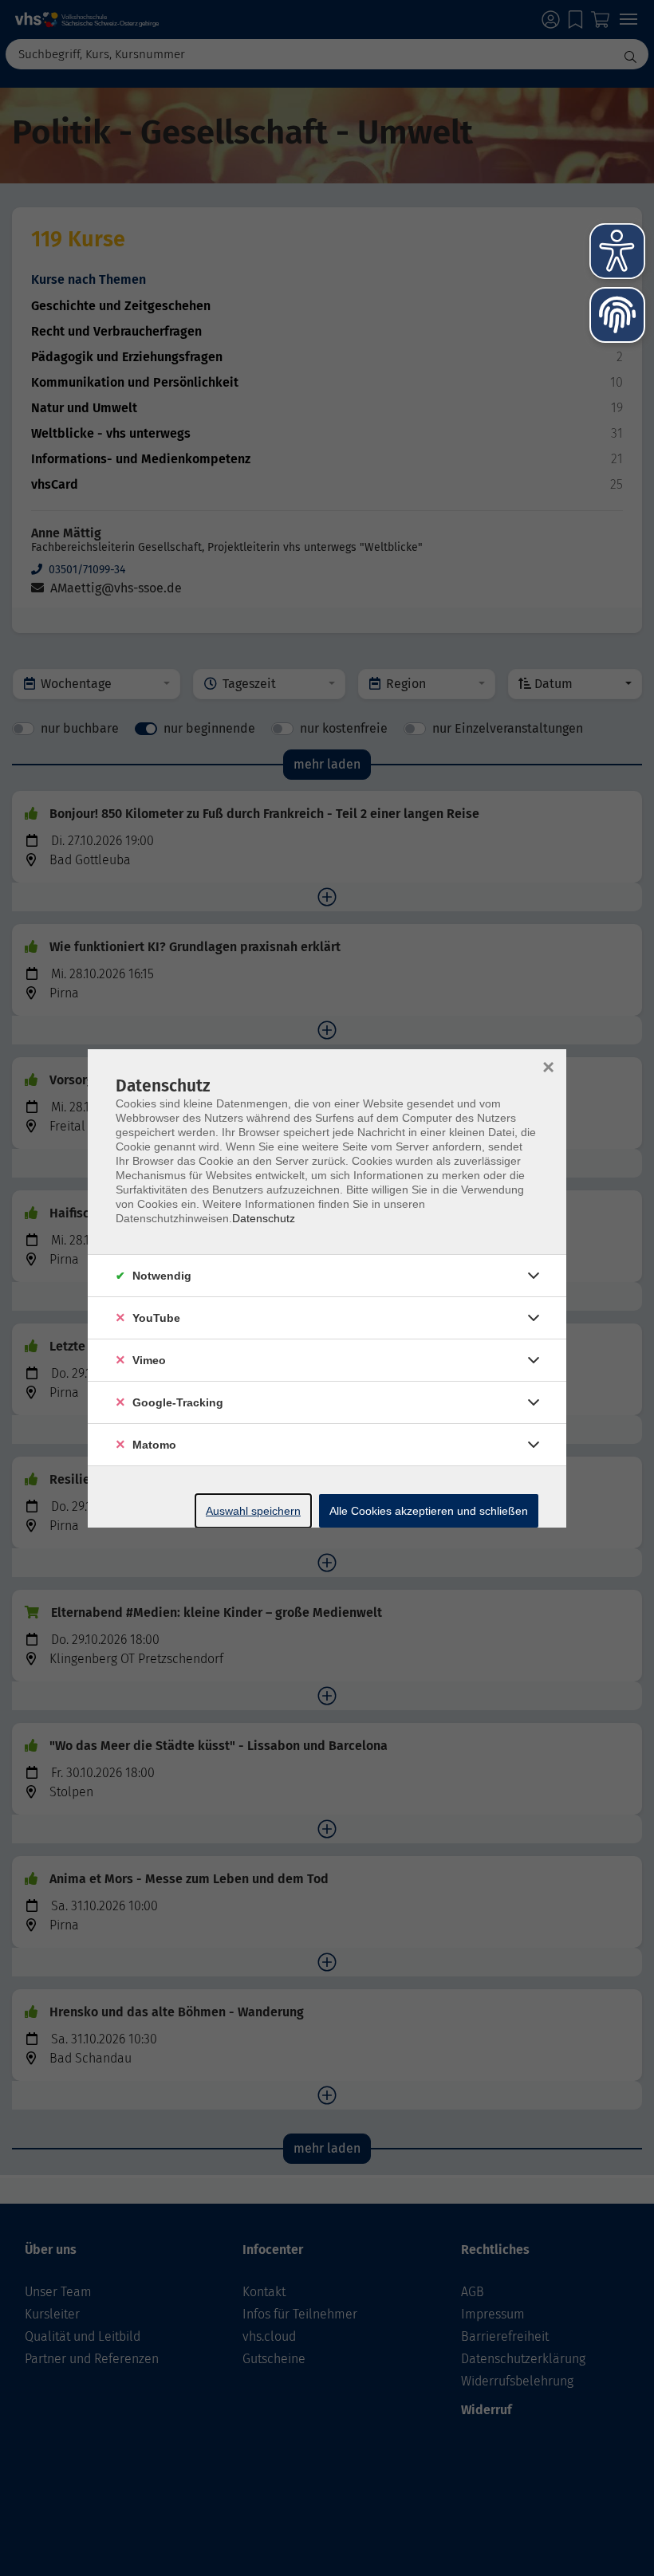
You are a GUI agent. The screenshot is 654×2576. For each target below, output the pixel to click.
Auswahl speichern (253, 1511)
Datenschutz (264, 1218)
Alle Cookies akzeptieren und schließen (429, 1511)
